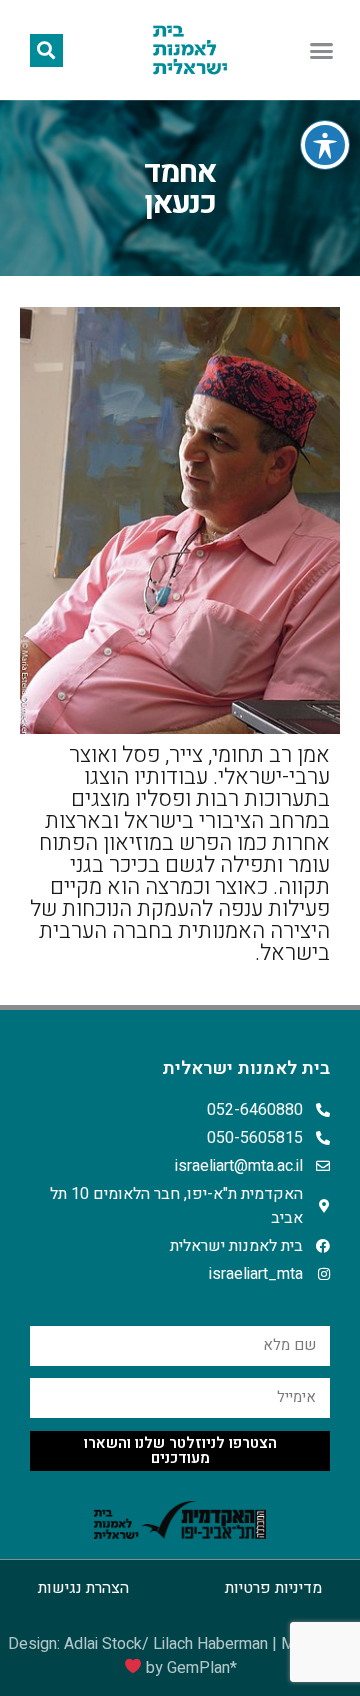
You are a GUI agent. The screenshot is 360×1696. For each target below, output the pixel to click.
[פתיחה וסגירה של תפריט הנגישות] (325, 145)
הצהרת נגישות (83, 1588)
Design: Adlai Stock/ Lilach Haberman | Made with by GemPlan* (180, 1656)
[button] (322, 50)
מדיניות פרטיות (273, 1588)
